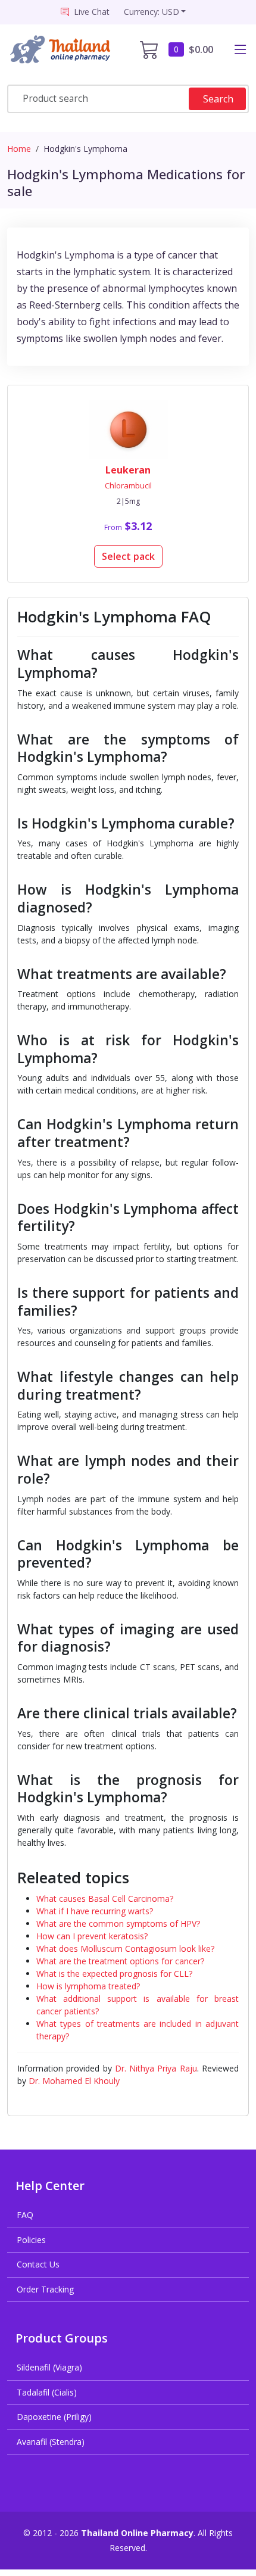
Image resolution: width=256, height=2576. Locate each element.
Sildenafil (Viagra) (49, 2367)
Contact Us (38, 2264)
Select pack (128, 556)
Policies (31, 2240)
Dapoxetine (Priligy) (54, 2417)
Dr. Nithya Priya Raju (156, 2068)
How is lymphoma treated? (88, 1986)
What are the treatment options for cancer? (120, 1961)
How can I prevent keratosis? (92, 1936)
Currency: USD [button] (152, 12)
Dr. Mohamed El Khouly (74, 2081)
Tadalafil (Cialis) (47, 2392)
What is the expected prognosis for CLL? (114, 1974)
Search (218, 99)
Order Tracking (45, 2289)
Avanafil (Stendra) (51, 2442)
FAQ (25, 2215)
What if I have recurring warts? (95, 1911)
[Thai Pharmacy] (63, 50)
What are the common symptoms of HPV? (118, 1924)
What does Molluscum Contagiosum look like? (125, 1949)
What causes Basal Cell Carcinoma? (105, 1898)
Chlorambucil (128, 485)
